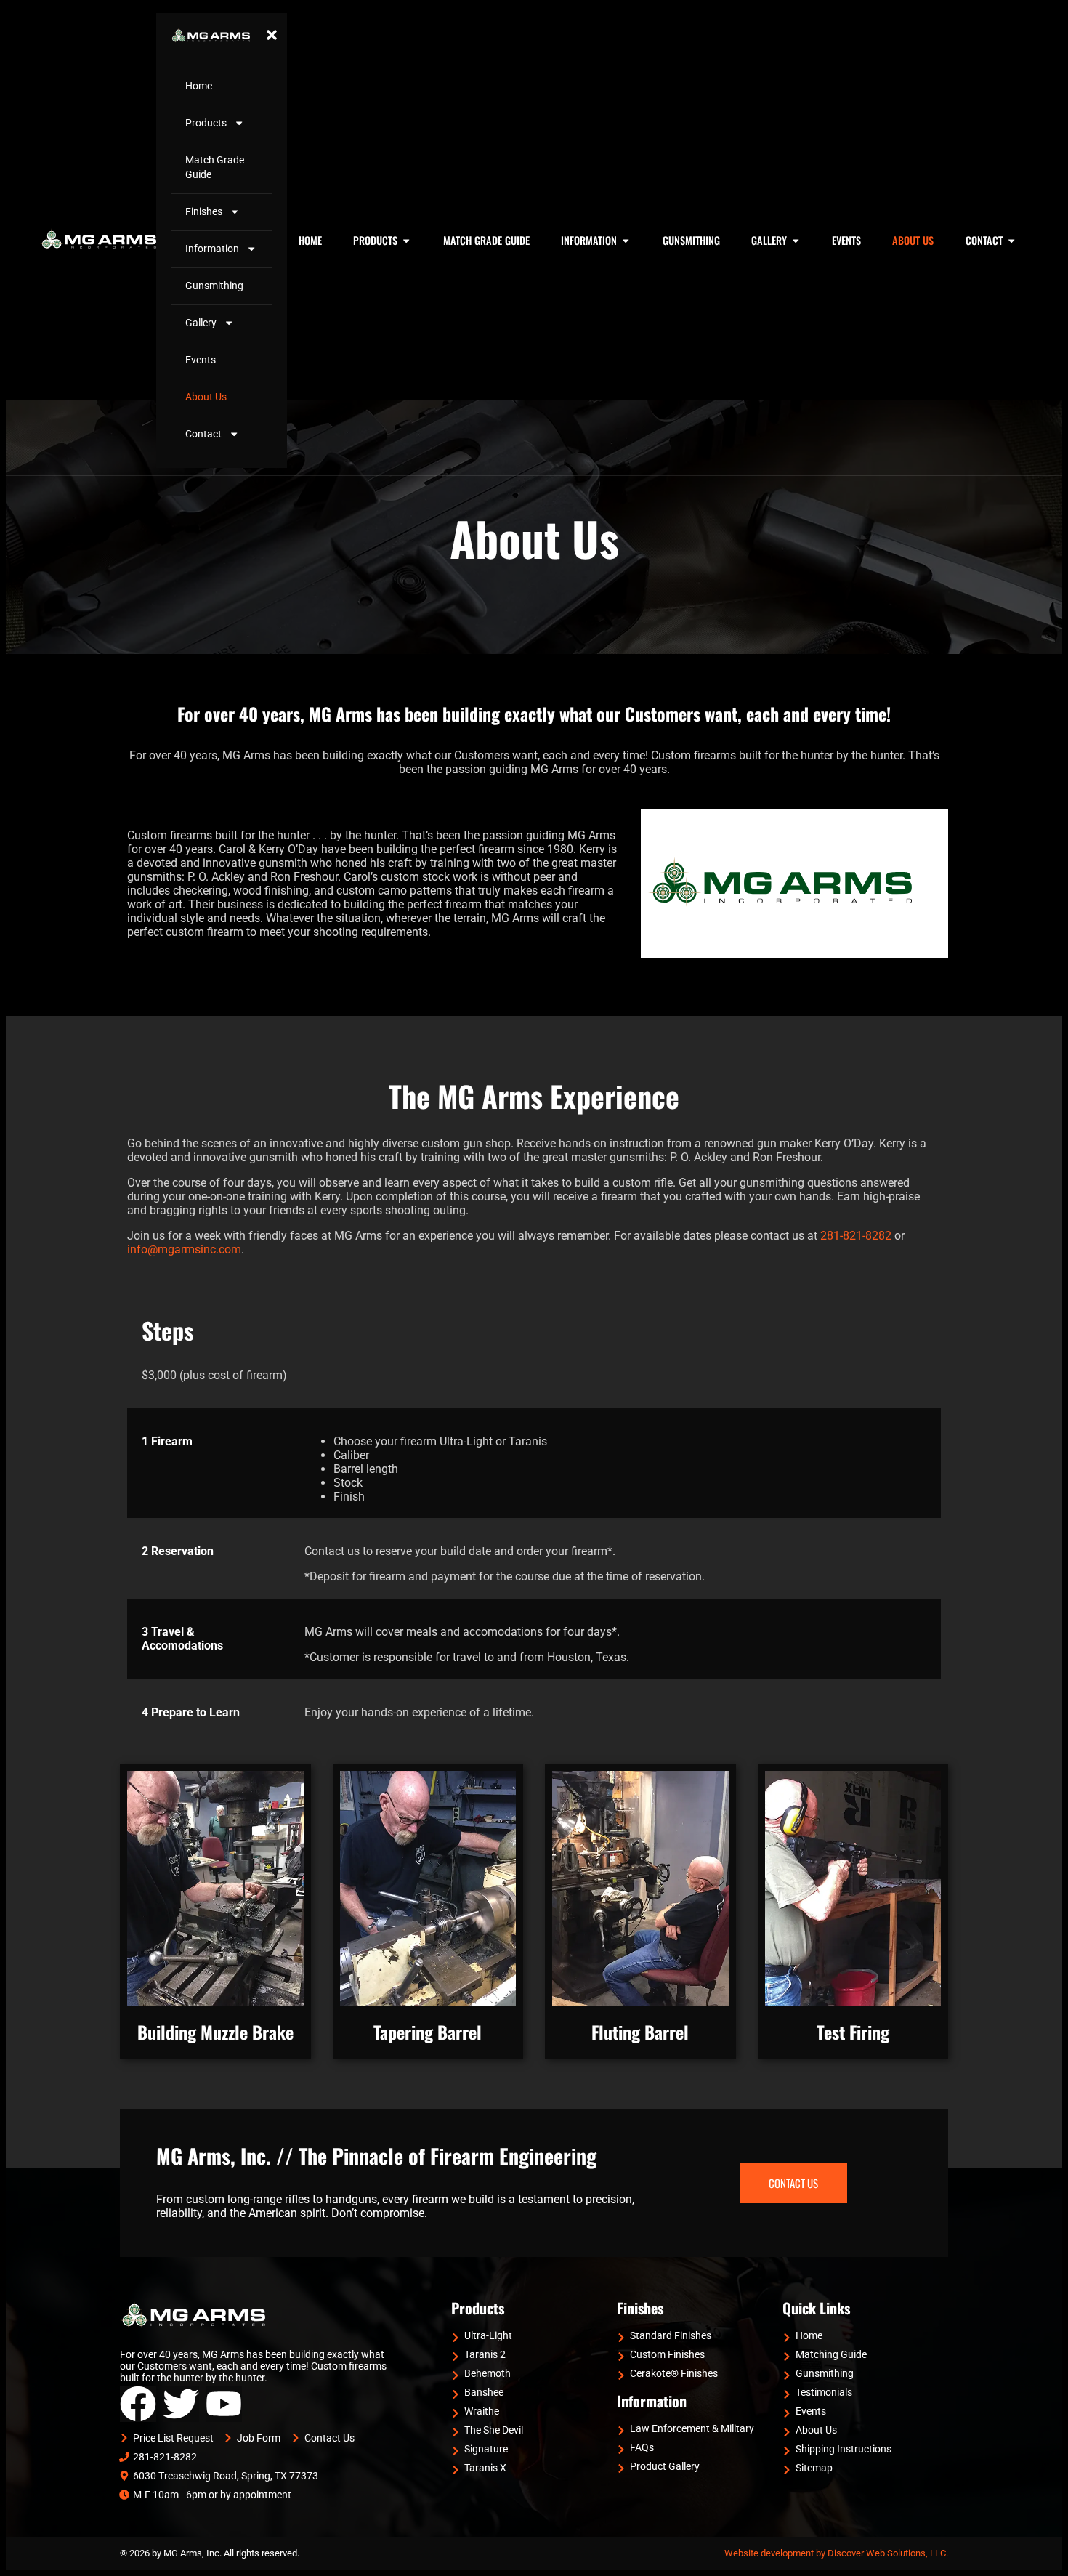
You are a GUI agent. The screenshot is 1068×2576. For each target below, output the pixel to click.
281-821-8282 (856, 1236)
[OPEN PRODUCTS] (406, 241)
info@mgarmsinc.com (184, 1249)
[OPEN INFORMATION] (626, 241)
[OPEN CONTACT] (1011, 241)
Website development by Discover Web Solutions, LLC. (836, 2553)
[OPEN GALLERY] (796, 241)
